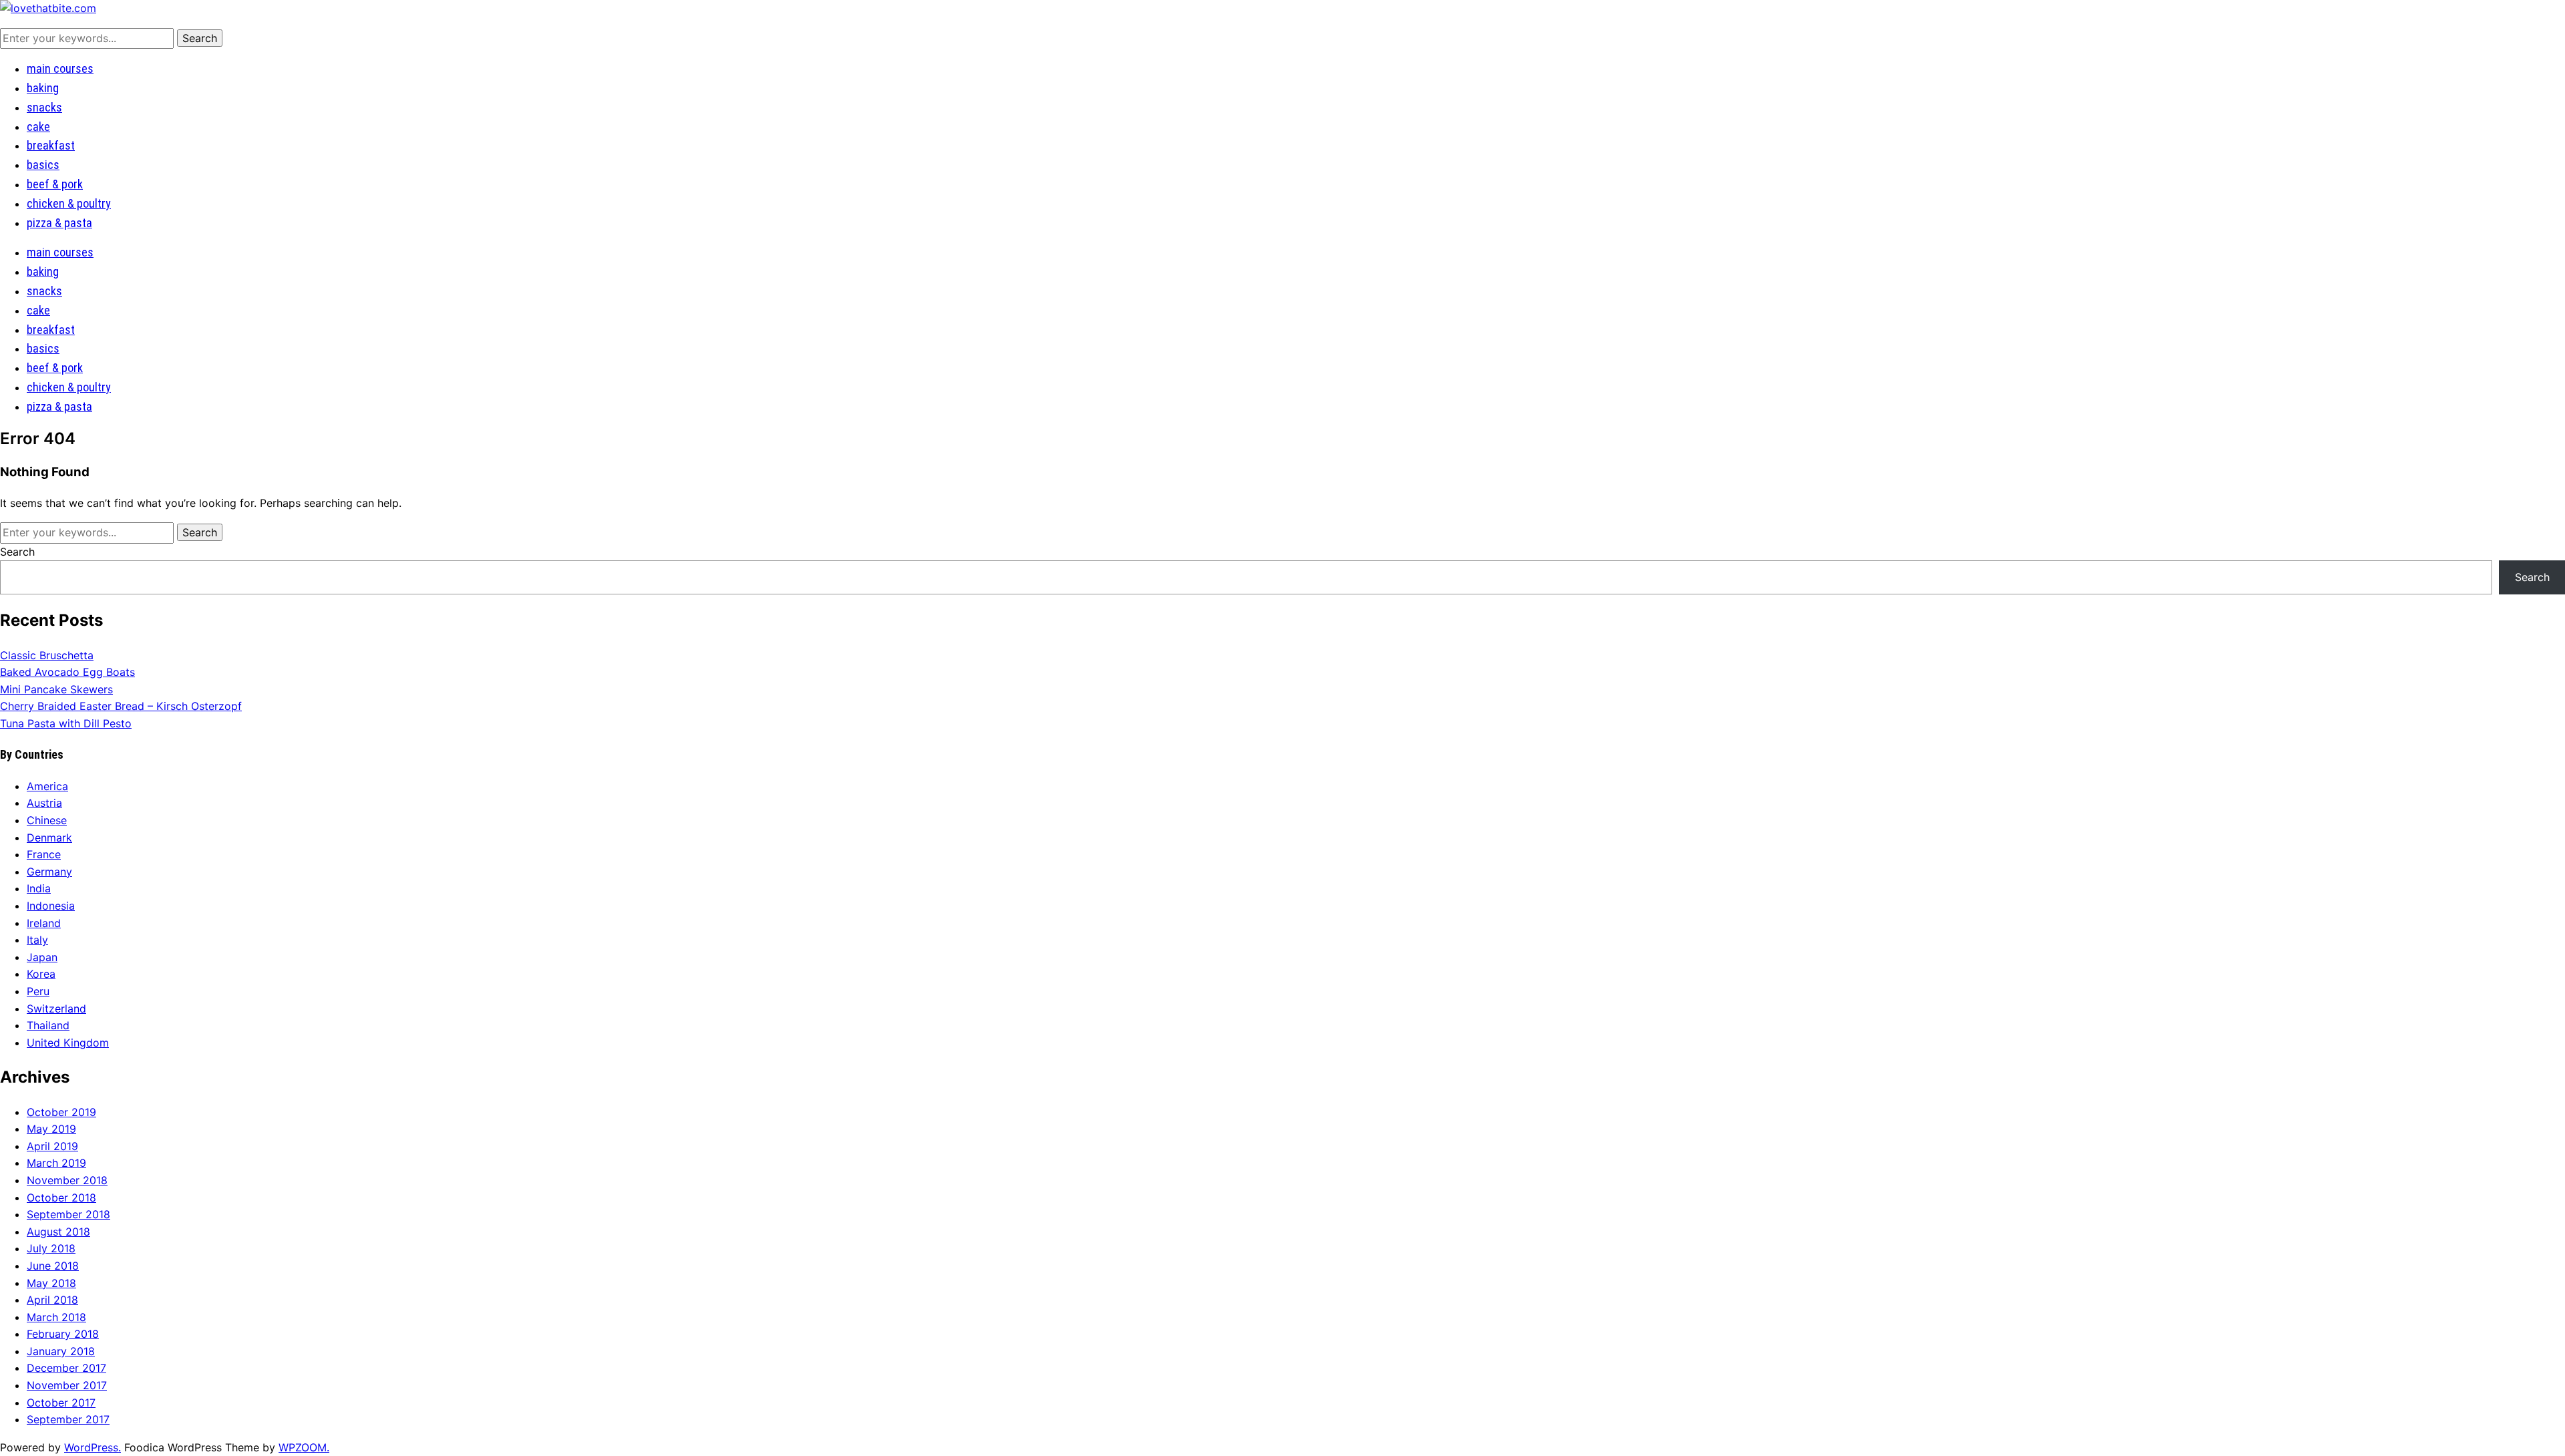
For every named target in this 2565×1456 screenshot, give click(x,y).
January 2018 (61, 1351)
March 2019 (56, 1163)
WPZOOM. (304, 1447)
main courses (60, 68)
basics (43, 165)
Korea (41, 974)
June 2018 (53, 1266)
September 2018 (68, 1214)
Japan (42, 957)
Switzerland (56, 1009)
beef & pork (55, 184)
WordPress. (93, 1447)
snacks (44, 107)
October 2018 (61, 1198)
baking (43, 88)
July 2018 (51, 1248)
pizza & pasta (59, 223)
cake (38, 127)
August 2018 (58, 1232)
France (44, 854)
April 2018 (52, 1300)
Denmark (49, 838)
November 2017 (67, 1385)
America (47, 786)
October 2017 (61, 1403)
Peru (38, 991)
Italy (37, 940)
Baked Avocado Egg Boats (67, 672)
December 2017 (66, 1368)
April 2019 (52, 1146)
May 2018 (51, 1283)
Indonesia (51, 906)
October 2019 (61, 1112)
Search (17, 552)
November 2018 (67, 1180)
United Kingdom (68, 1043)
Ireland (44, 923)
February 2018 (63, 1334)
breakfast (51, 145)
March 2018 (56, 1317)
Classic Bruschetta (47, 655)
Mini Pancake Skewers (56, 689)
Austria (44, 803)
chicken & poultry (69, 203)
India (39, 888)
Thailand (48, 1025)
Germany (49, 872)
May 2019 (51, 1129)
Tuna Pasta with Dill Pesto (66, 723)
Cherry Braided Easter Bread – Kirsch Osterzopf (121, 706)
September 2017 (68, 1419)
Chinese (47, 820)
